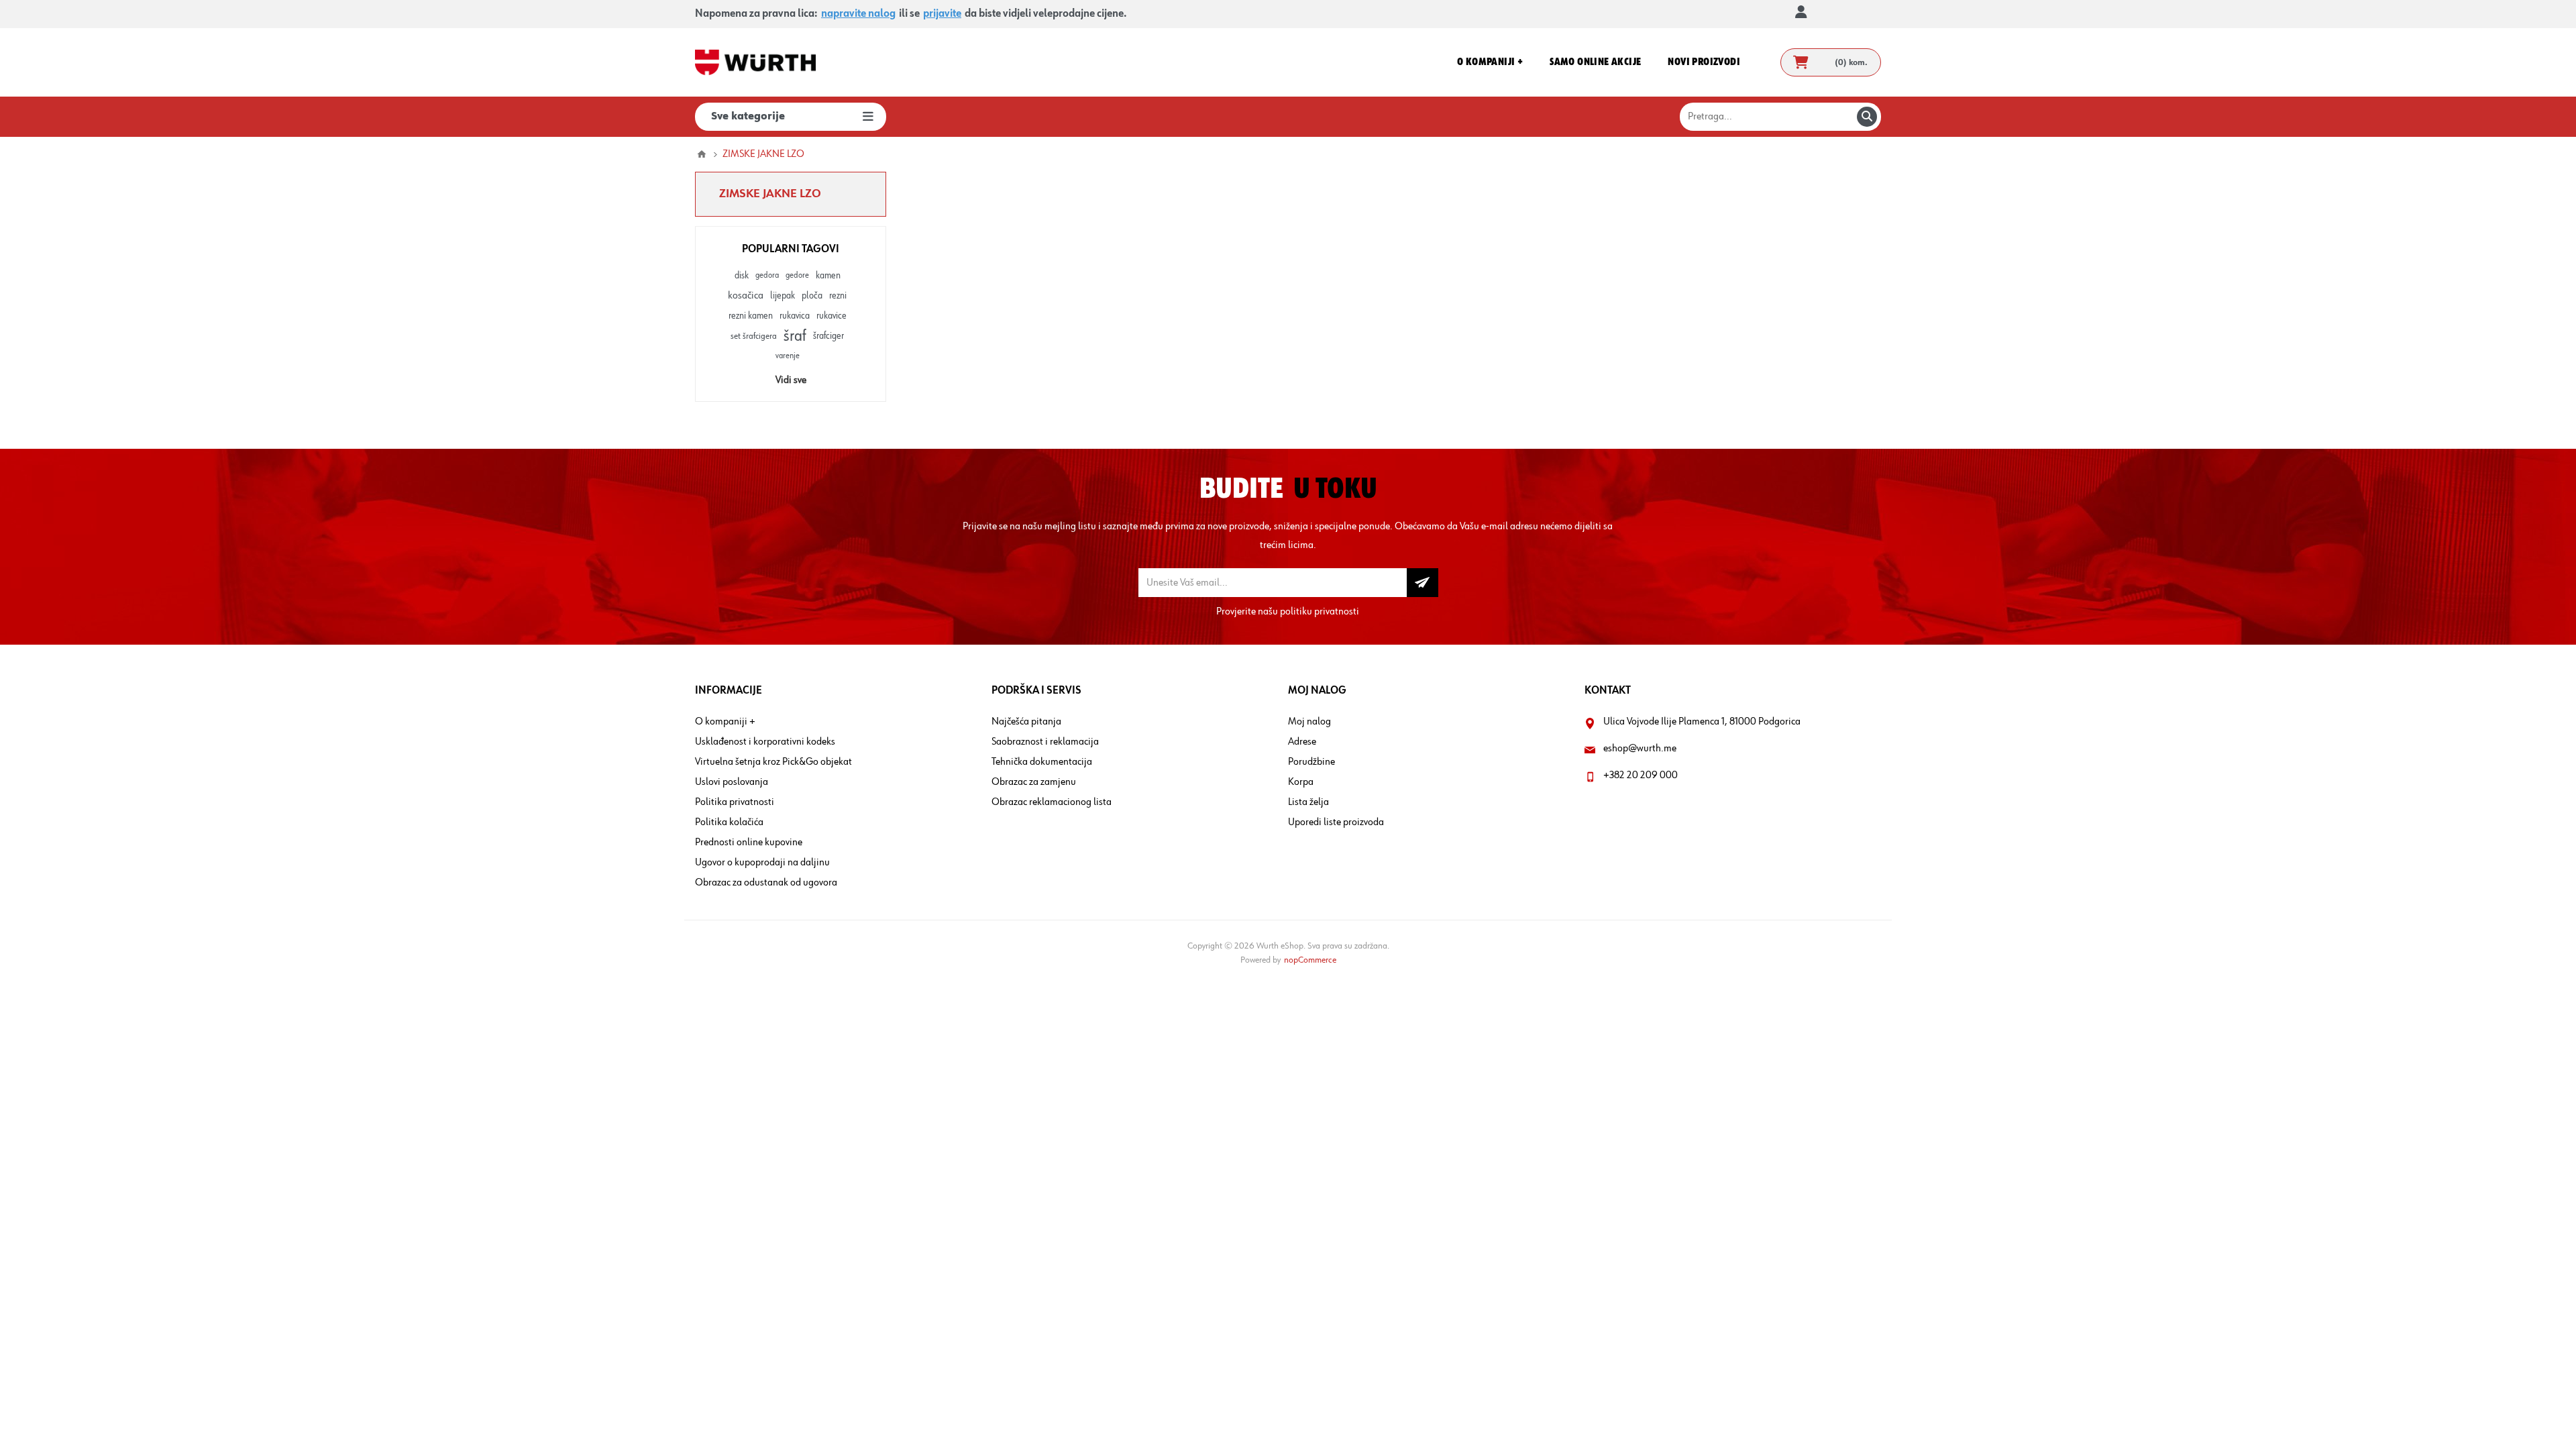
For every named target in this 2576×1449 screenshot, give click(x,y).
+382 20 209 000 (1641, 775)
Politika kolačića (729, 822)
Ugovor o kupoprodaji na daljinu (762, 863)
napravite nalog (858, 14)
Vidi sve (791, 380)
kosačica (746, 296)
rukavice (831, 316)
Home (702, 154)
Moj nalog (1309, 722)
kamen (828, 276)
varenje (788, 356)
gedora (767, 275)
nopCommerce (1310, 960)
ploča (812, 296)
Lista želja (1308, 802)
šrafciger (828, 336)
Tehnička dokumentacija (1042, 762)
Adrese (1302, 742)
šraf (795, 336)
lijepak (783, 296)
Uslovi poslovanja (732, 782)
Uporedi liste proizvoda (1336, 822)
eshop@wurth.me (1640, 749)
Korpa (1301, 782)
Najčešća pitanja (1026, 722)
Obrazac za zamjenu (1034, 782)
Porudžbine (1311, 762)
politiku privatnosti (1320, 612)
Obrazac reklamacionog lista (1052, 802)
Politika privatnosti (735, 802)
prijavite (942, 14)
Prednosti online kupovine (749, 843)
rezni (838, 296)
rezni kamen (751, 316)
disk (742, 276)
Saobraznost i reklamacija (1045, 742)
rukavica (795, 316)
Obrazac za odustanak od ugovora (766, 883)
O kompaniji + (725, 722)
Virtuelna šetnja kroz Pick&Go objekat (773, 762)
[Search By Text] (1867, 117)
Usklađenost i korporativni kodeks (765, 742)
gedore (797, 275)
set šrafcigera (754, 336)
